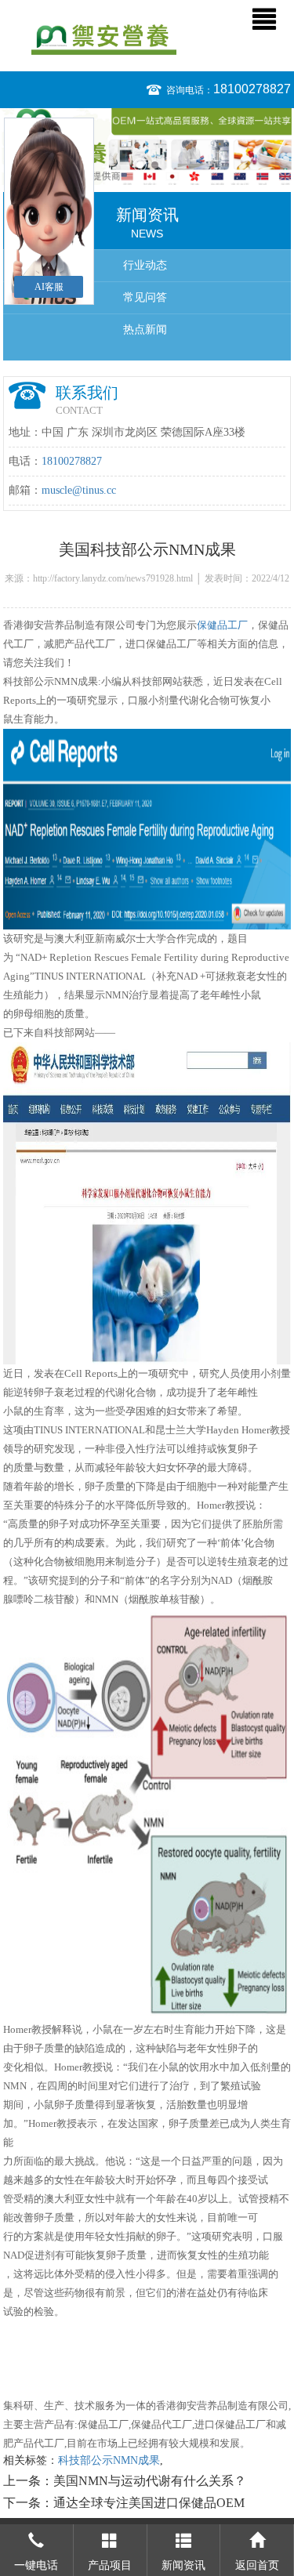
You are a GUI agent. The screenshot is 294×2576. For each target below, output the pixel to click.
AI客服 (49, 287)
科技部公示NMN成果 (109, 2460)
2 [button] (155, 165)
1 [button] (140, 165)
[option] (147, 147)
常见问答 (145, 297)
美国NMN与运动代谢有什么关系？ (150, 2481)
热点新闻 (145, 330)
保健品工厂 (222, 625)
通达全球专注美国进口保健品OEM (149, 2503)
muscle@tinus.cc (79, 490)
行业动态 (145, 265)
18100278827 (252, 89)
